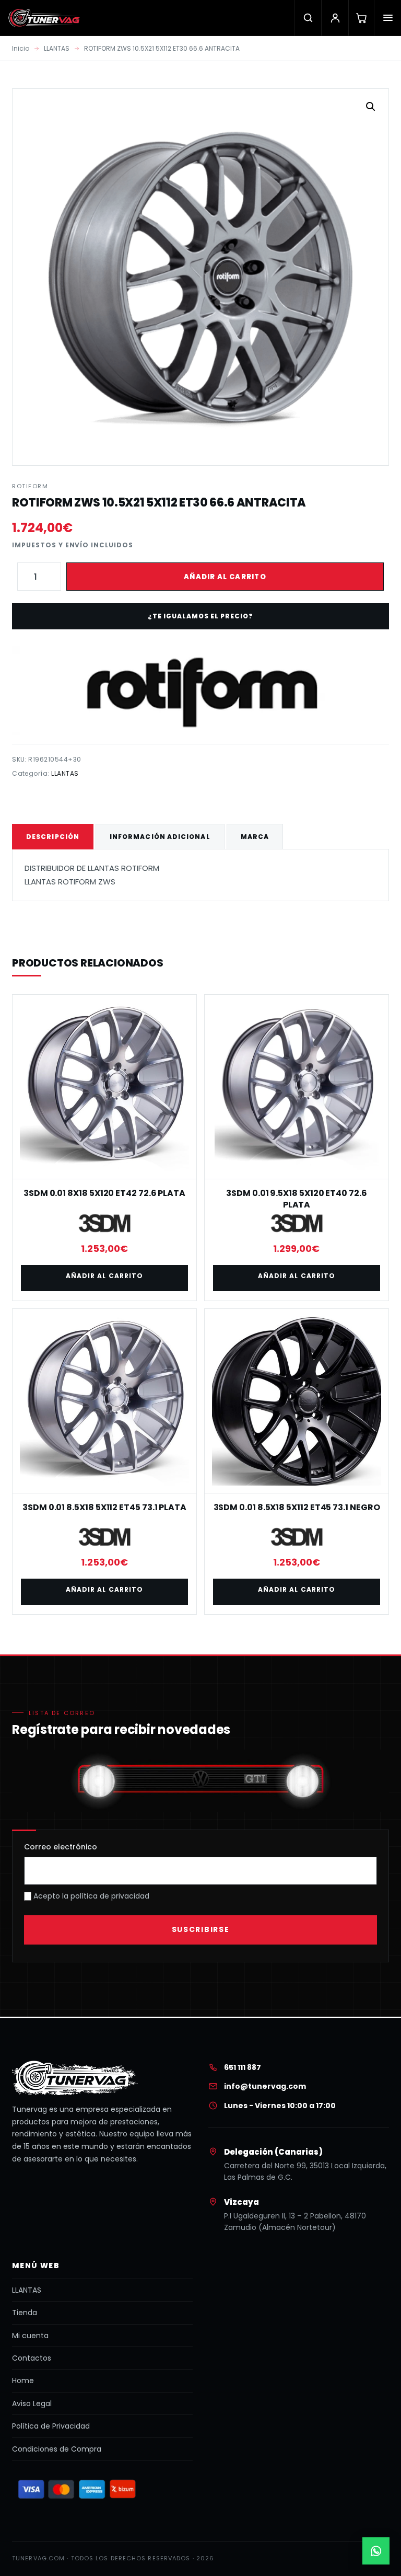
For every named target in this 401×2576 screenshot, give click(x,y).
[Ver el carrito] (361, 18)
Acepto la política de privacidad (90, 1896)
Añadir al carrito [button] (104, 1276)
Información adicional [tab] (160, 837)
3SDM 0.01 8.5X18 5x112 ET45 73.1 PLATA (104, 1507)
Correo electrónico (61, 1847)
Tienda (25, 2313)
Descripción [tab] (53, 837)
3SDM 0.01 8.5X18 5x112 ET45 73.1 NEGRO (297, 1507)
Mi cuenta (30, 2336)
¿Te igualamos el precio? (200, 616)
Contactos (32, 2358)
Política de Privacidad (51, 2426)
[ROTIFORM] (200, 691)
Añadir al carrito (225, 577)
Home (23, 2380)
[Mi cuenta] (335, 18)
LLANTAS (57, 48)
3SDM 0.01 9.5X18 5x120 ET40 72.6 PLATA (296, 1199)
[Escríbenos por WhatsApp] (376, 2551)
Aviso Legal (32, 2403)
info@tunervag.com (265, 2086)
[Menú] (387, 18)
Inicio (21, 48)
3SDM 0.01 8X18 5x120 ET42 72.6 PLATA (104, 1193)
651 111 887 (243, 2067)
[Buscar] (308, 18)
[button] (371, 107)
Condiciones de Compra (57, 2449)
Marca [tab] (255, 837)
